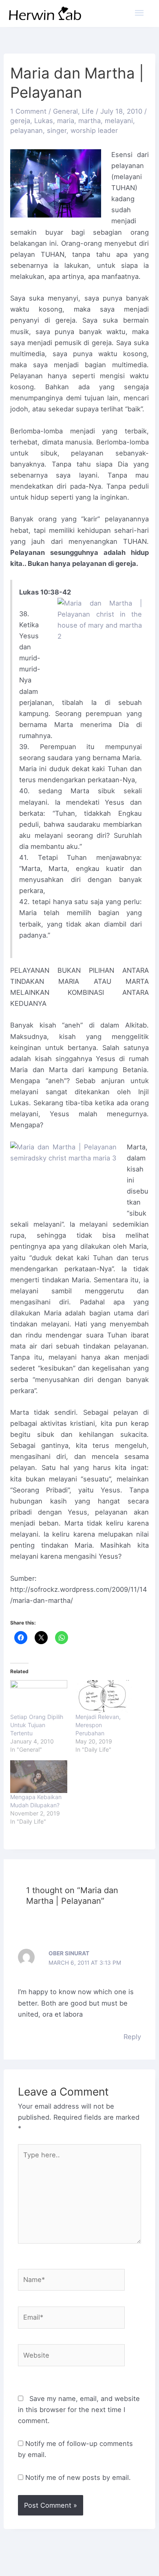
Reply (132, 2037)
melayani (119, 121)
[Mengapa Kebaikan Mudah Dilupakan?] (39, 1777)
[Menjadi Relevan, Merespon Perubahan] (104, 1696)
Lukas (44, 121)
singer (57, 130)
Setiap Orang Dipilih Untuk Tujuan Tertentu (37, 1725)
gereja (20, 121)
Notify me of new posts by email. (78, 2477)
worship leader (94, 130)
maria (66, 121)
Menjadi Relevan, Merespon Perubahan (98, 1725)
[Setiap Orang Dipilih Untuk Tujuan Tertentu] (39, 1696)
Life (88, 111)
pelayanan (26, 130)
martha (89, 121)
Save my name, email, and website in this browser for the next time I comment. (79, 2410)
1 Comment (28, 111)
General (65, 111)
